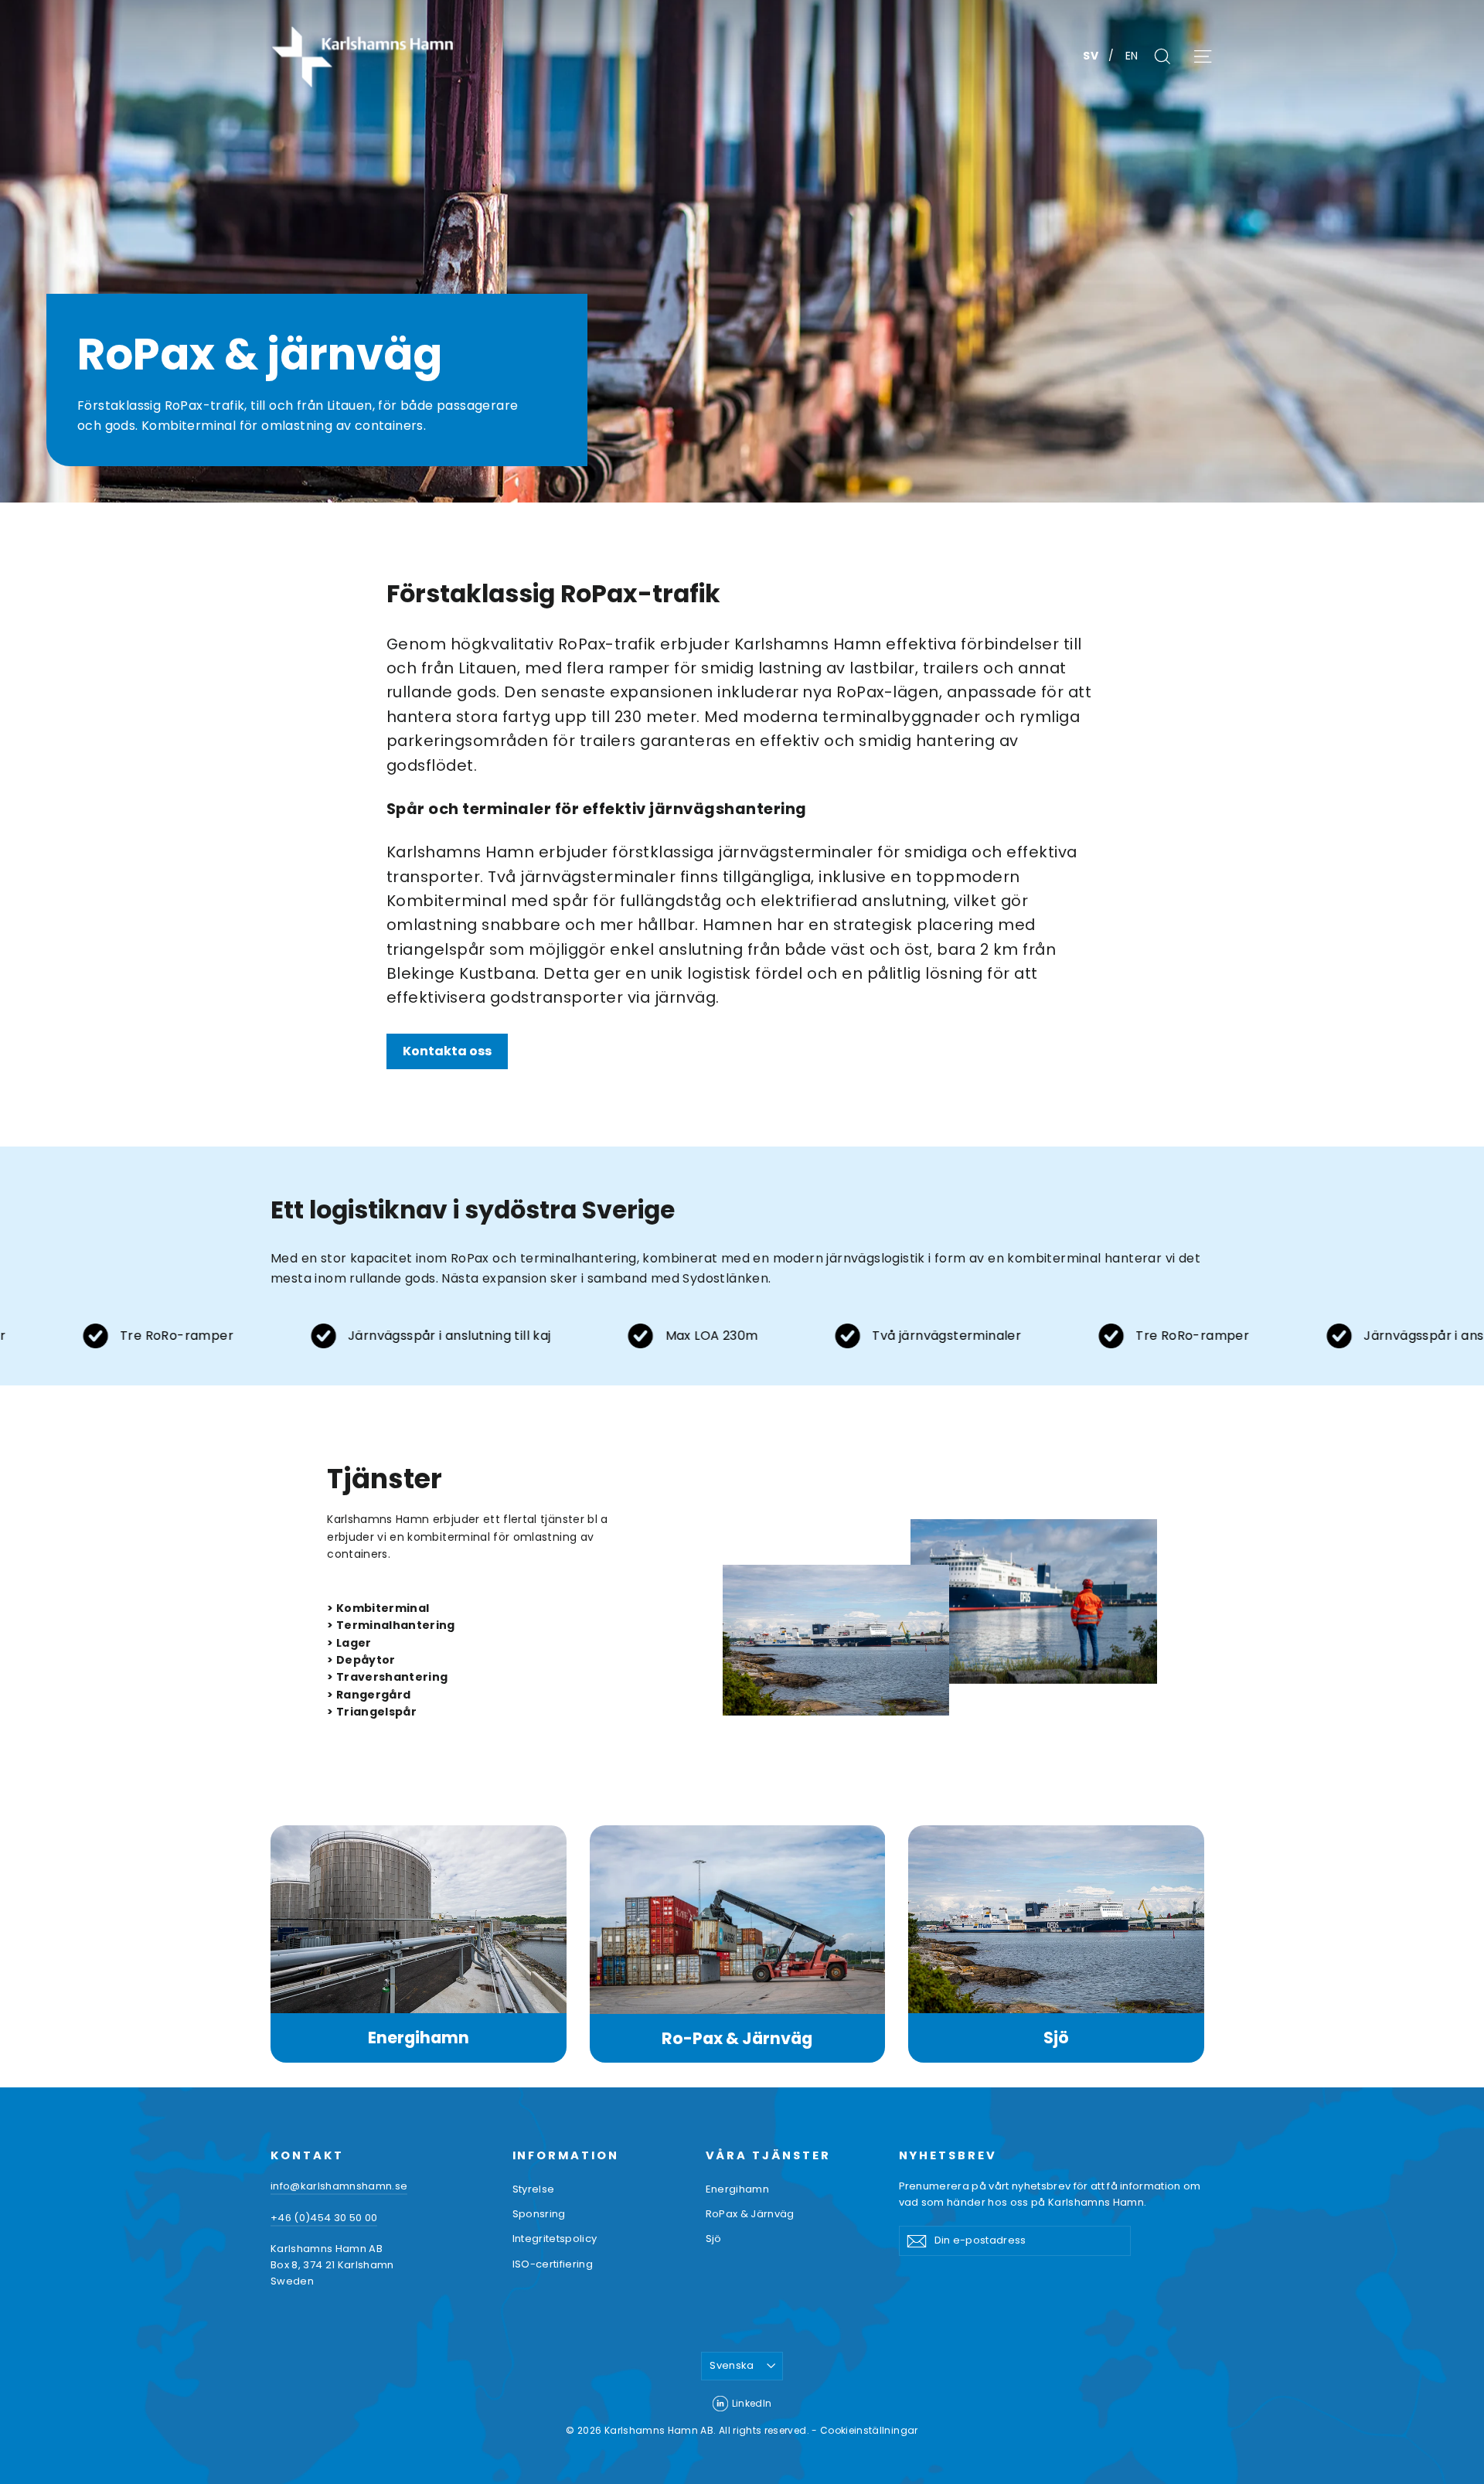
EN (1132, 56)
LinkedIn (752, 2403)
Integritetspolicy (555, 2239)
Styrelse (534, 2189)
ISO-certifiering (553, 2264)
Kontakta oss (447, 1051)
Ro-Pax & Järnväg (737, 2038)
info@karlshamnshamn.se (339, 2186)
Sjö (1056, 2038)
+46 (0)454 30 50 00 (324, 2218)
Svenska (732, 2365)
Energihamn (419, 2038)
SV (1092, 56)
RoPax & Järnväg (750, 2214)
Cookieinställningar (869, 2430)
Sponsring (539, 2214)
